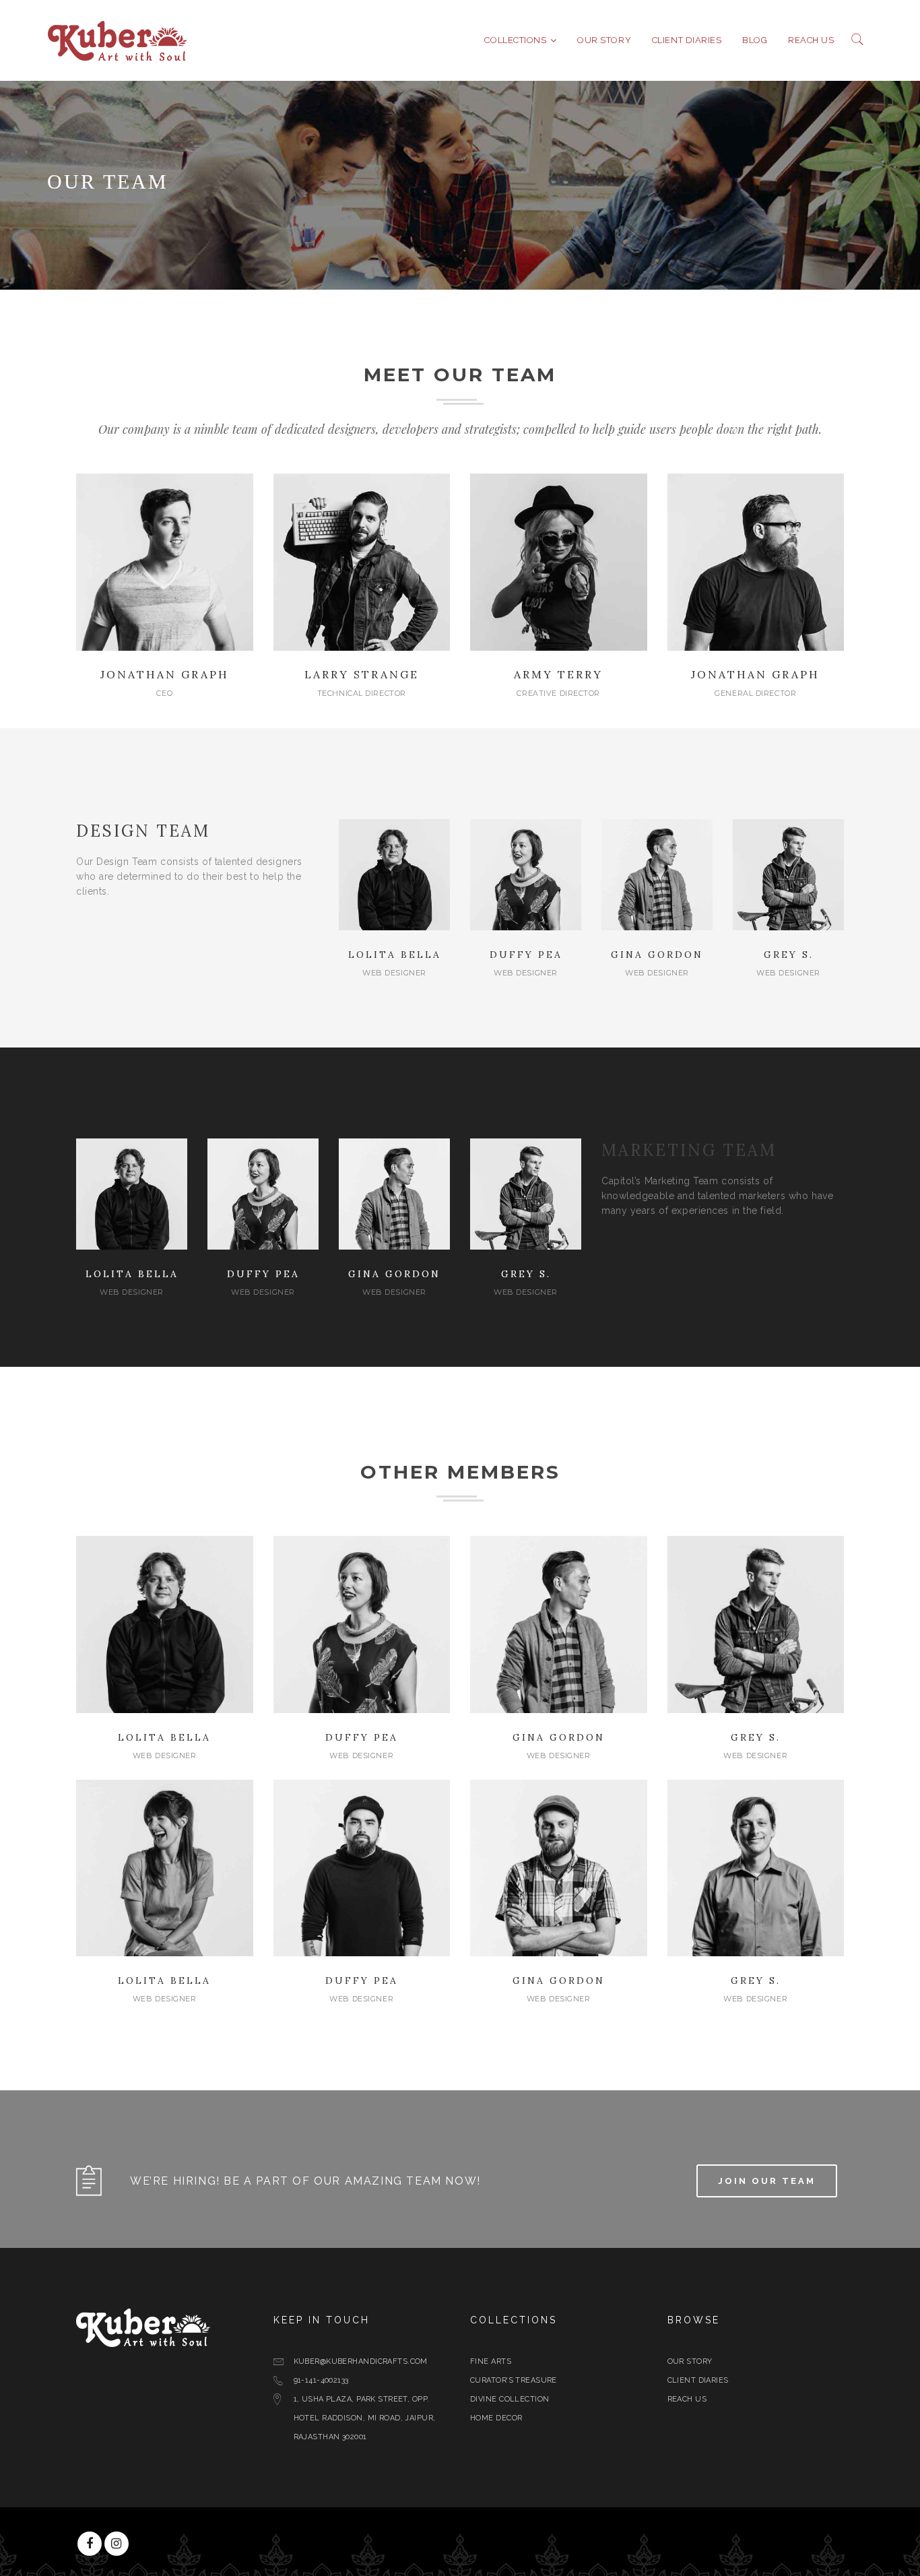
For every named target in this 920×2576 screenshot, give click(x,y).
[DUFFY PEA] (526, 874)
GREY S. (789, 955)
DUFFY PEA (526, 955)
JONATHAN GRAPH (165, 674)
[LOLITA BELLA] (394, 874)
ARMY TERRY (558, 674)
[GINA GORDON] (657, 874)
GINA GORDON (657, 955)
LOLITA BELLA (395, 955)
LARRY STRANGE (362, 674)
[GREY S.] (788, 874)
